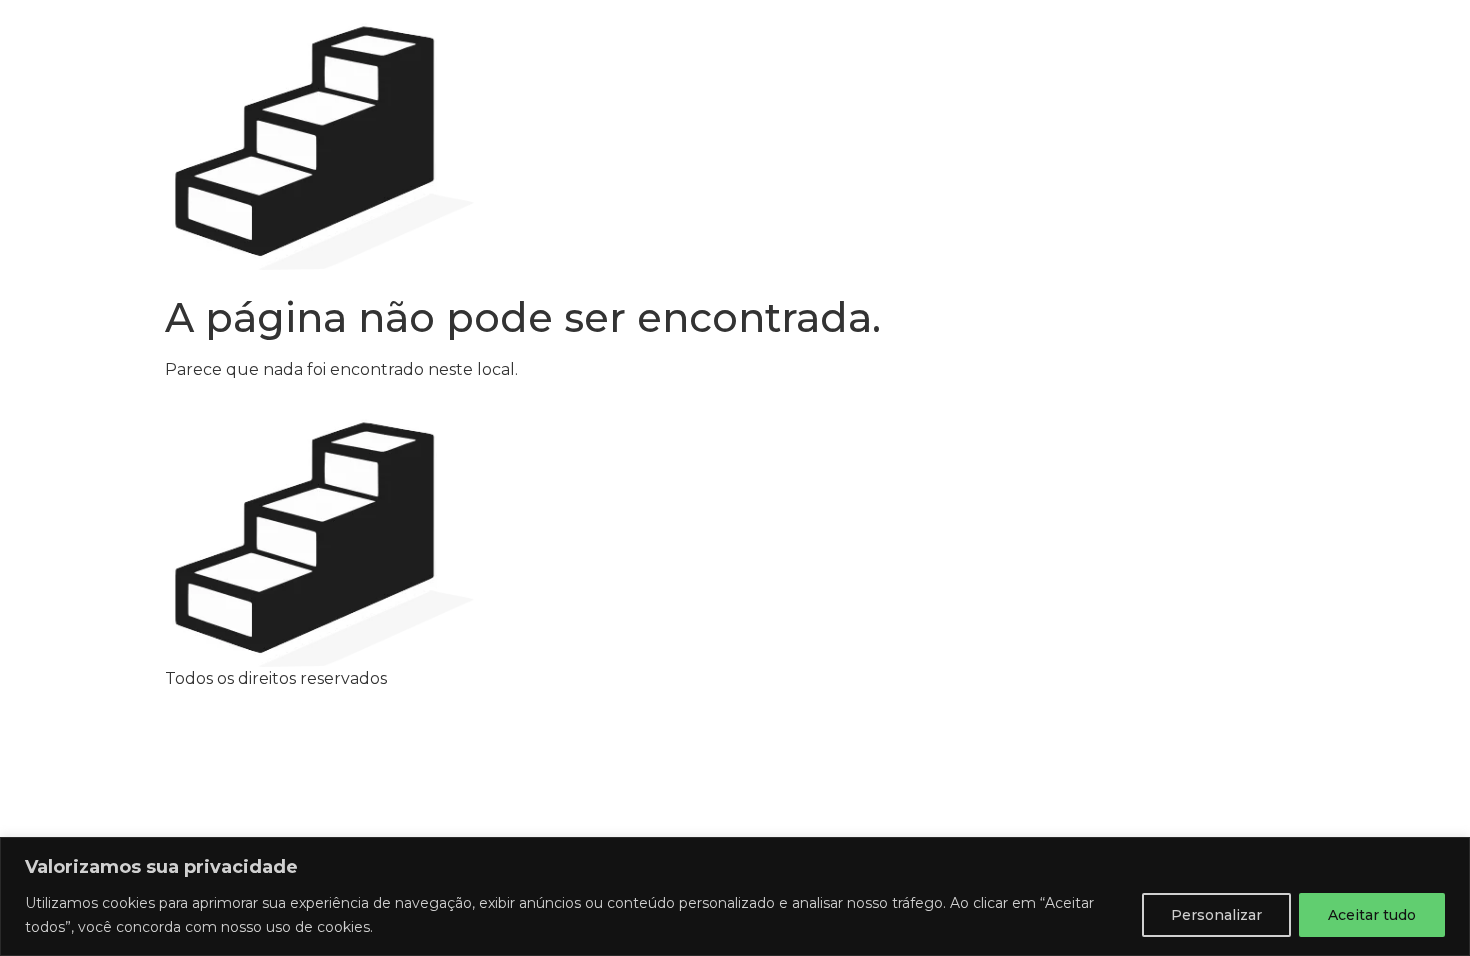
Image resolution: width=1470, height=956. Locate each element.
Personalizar (1216, 915)
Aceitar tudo (1372, 915)
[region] (735, 896)
